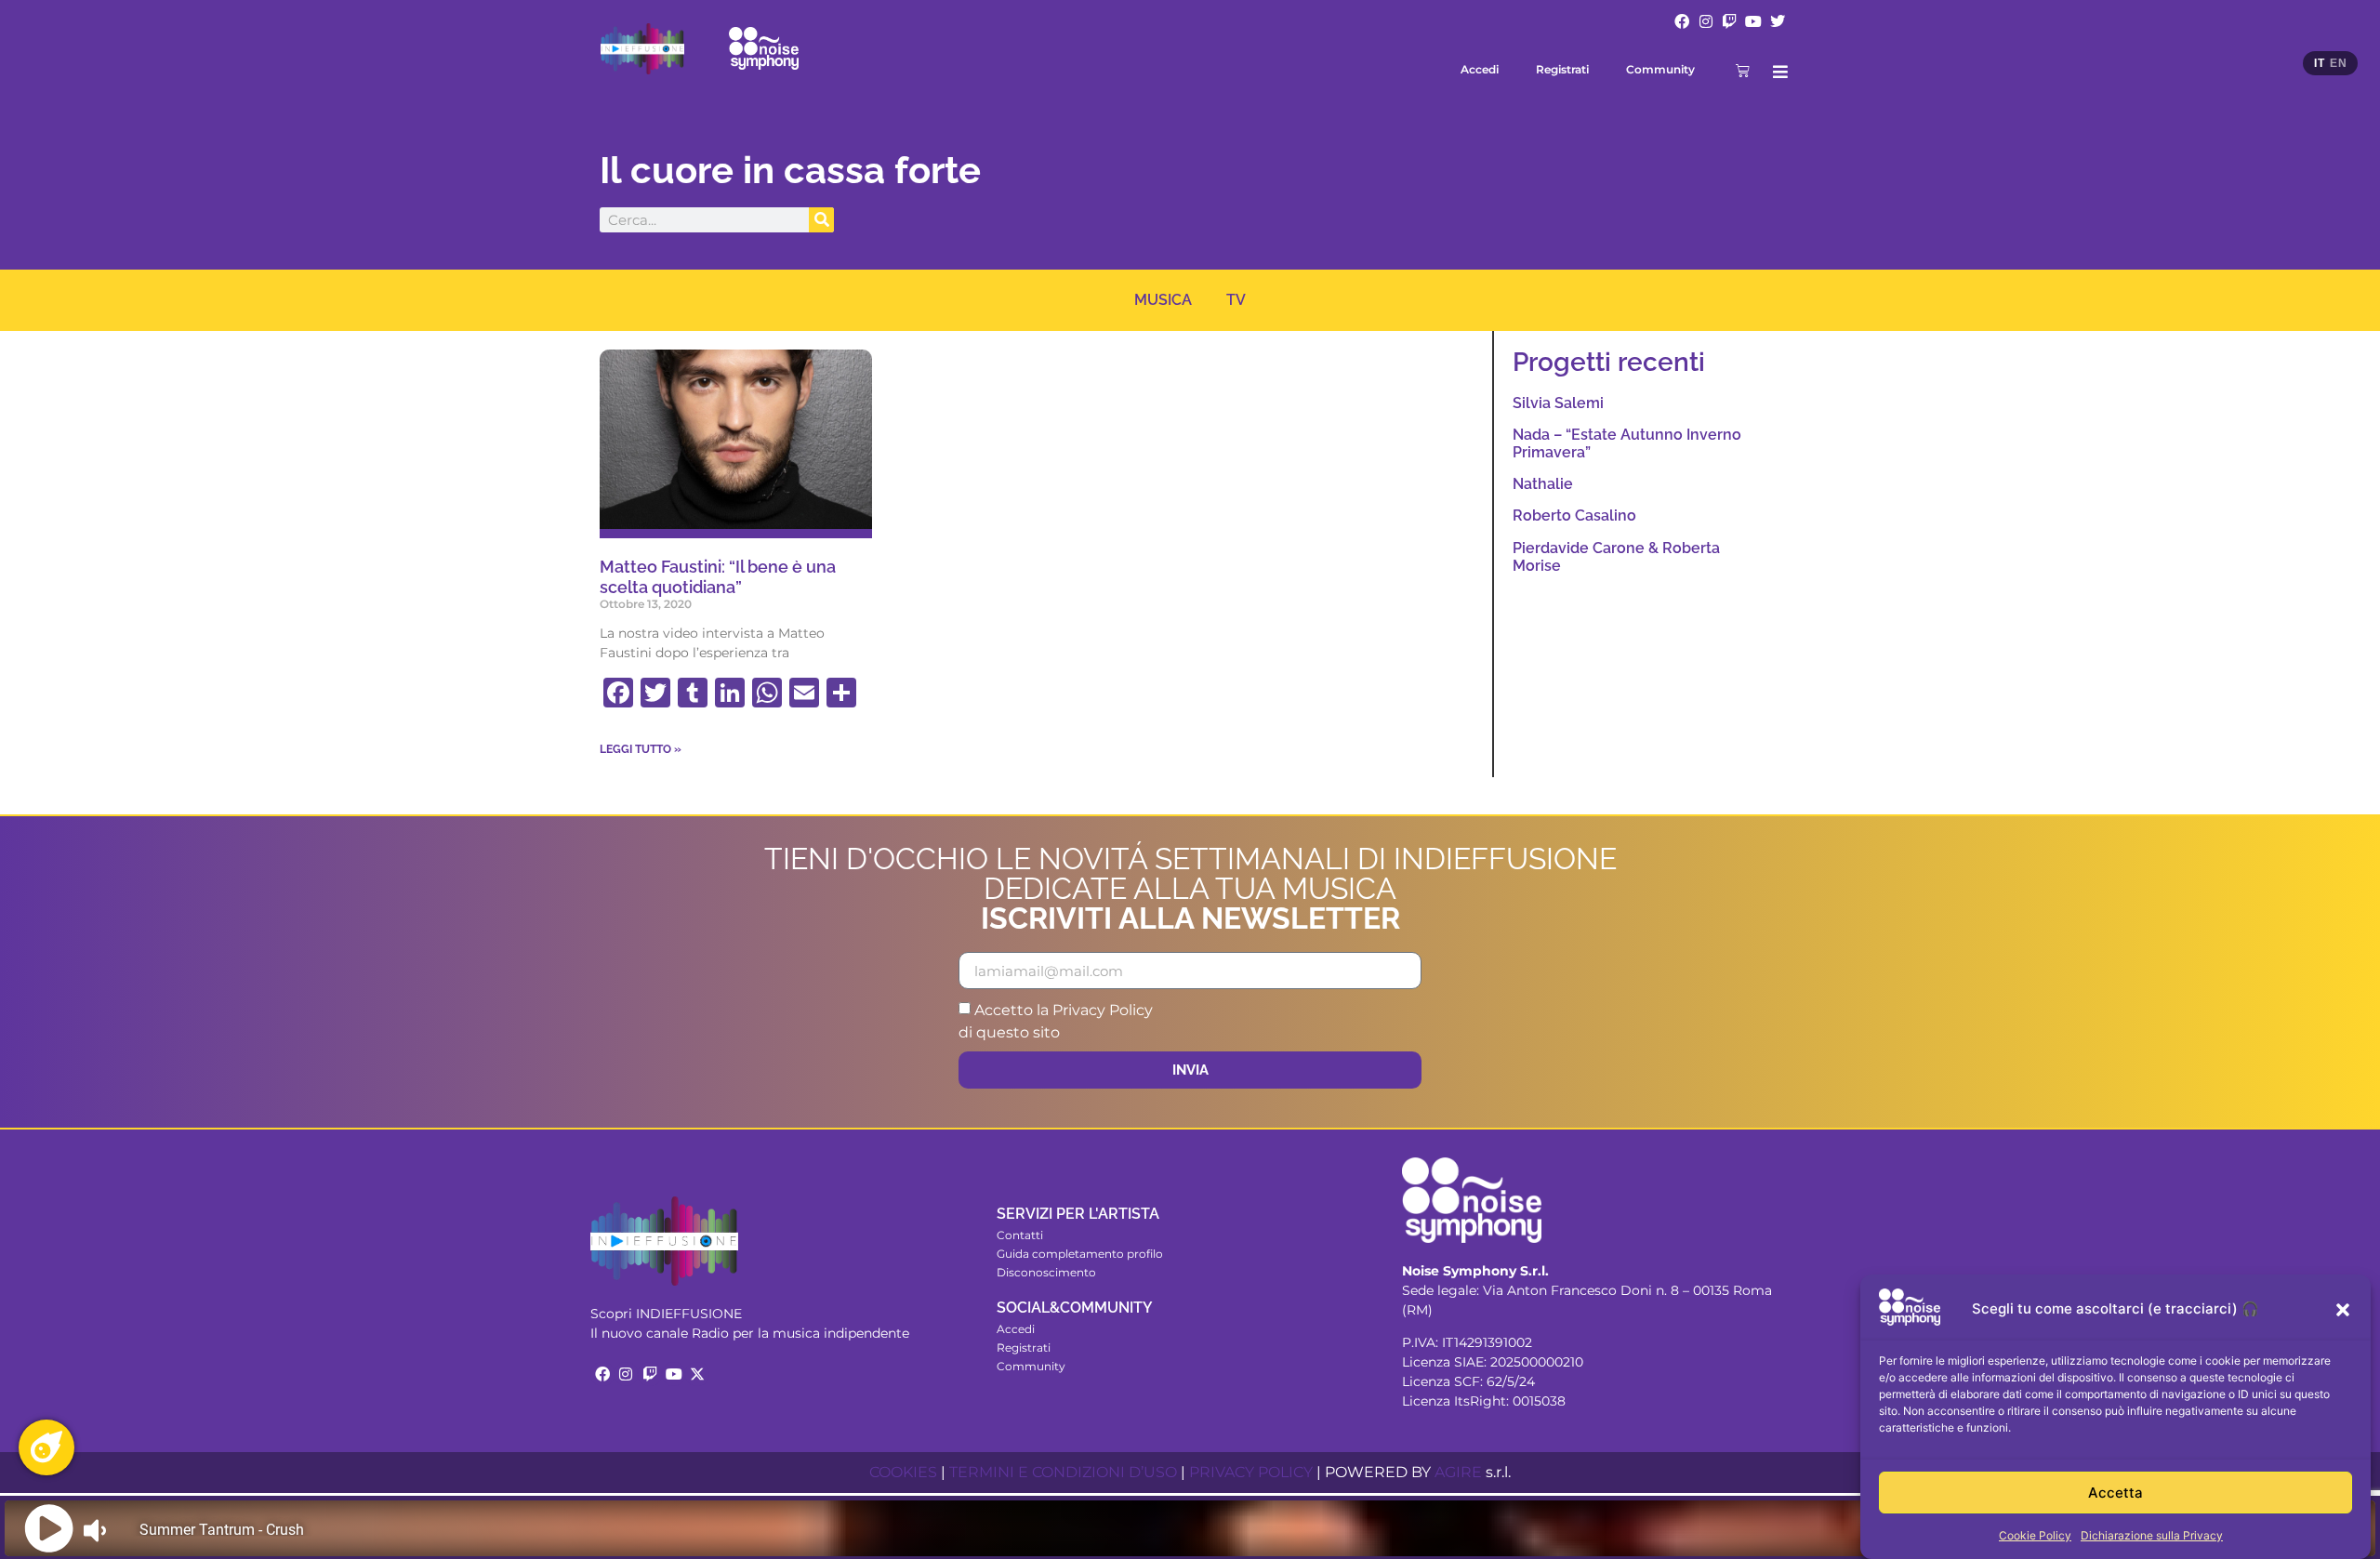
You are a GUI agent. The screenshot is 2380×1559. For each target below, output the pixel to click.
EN (2338, 63)
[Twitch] (1730, 21)
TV (1236, 300)
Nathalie (1543, 484)
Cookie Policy (2035, 1535)
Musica (1163, 300)
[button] (2343, 1310)
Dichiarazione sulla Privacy (2152, 1535)
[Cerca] (821, 220)
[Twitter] (1778, 21)
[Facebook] (1682, 21)
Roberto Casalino (1574, 515)
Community (1660, 69)
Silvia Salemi (1558, 403)
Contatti (1020, 1235)
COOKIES (903, 1472)
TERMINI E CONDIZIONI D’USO (1063, 1472)
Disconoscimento (1046, 1272)
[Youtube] (1753, 21)
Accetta (2116, 1493)
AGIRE (1458, 1472)
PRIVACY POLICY (1251, 1472)
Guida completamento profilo (1080, 1254)
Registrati (1562, 69)
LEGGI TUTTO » (641, 749)
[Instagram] (1706, 21)
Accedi (1480, 69)
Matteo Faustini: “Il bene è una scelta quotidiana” (718, 577)
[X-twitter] (697, 1374)
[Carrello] (1743, 70)
